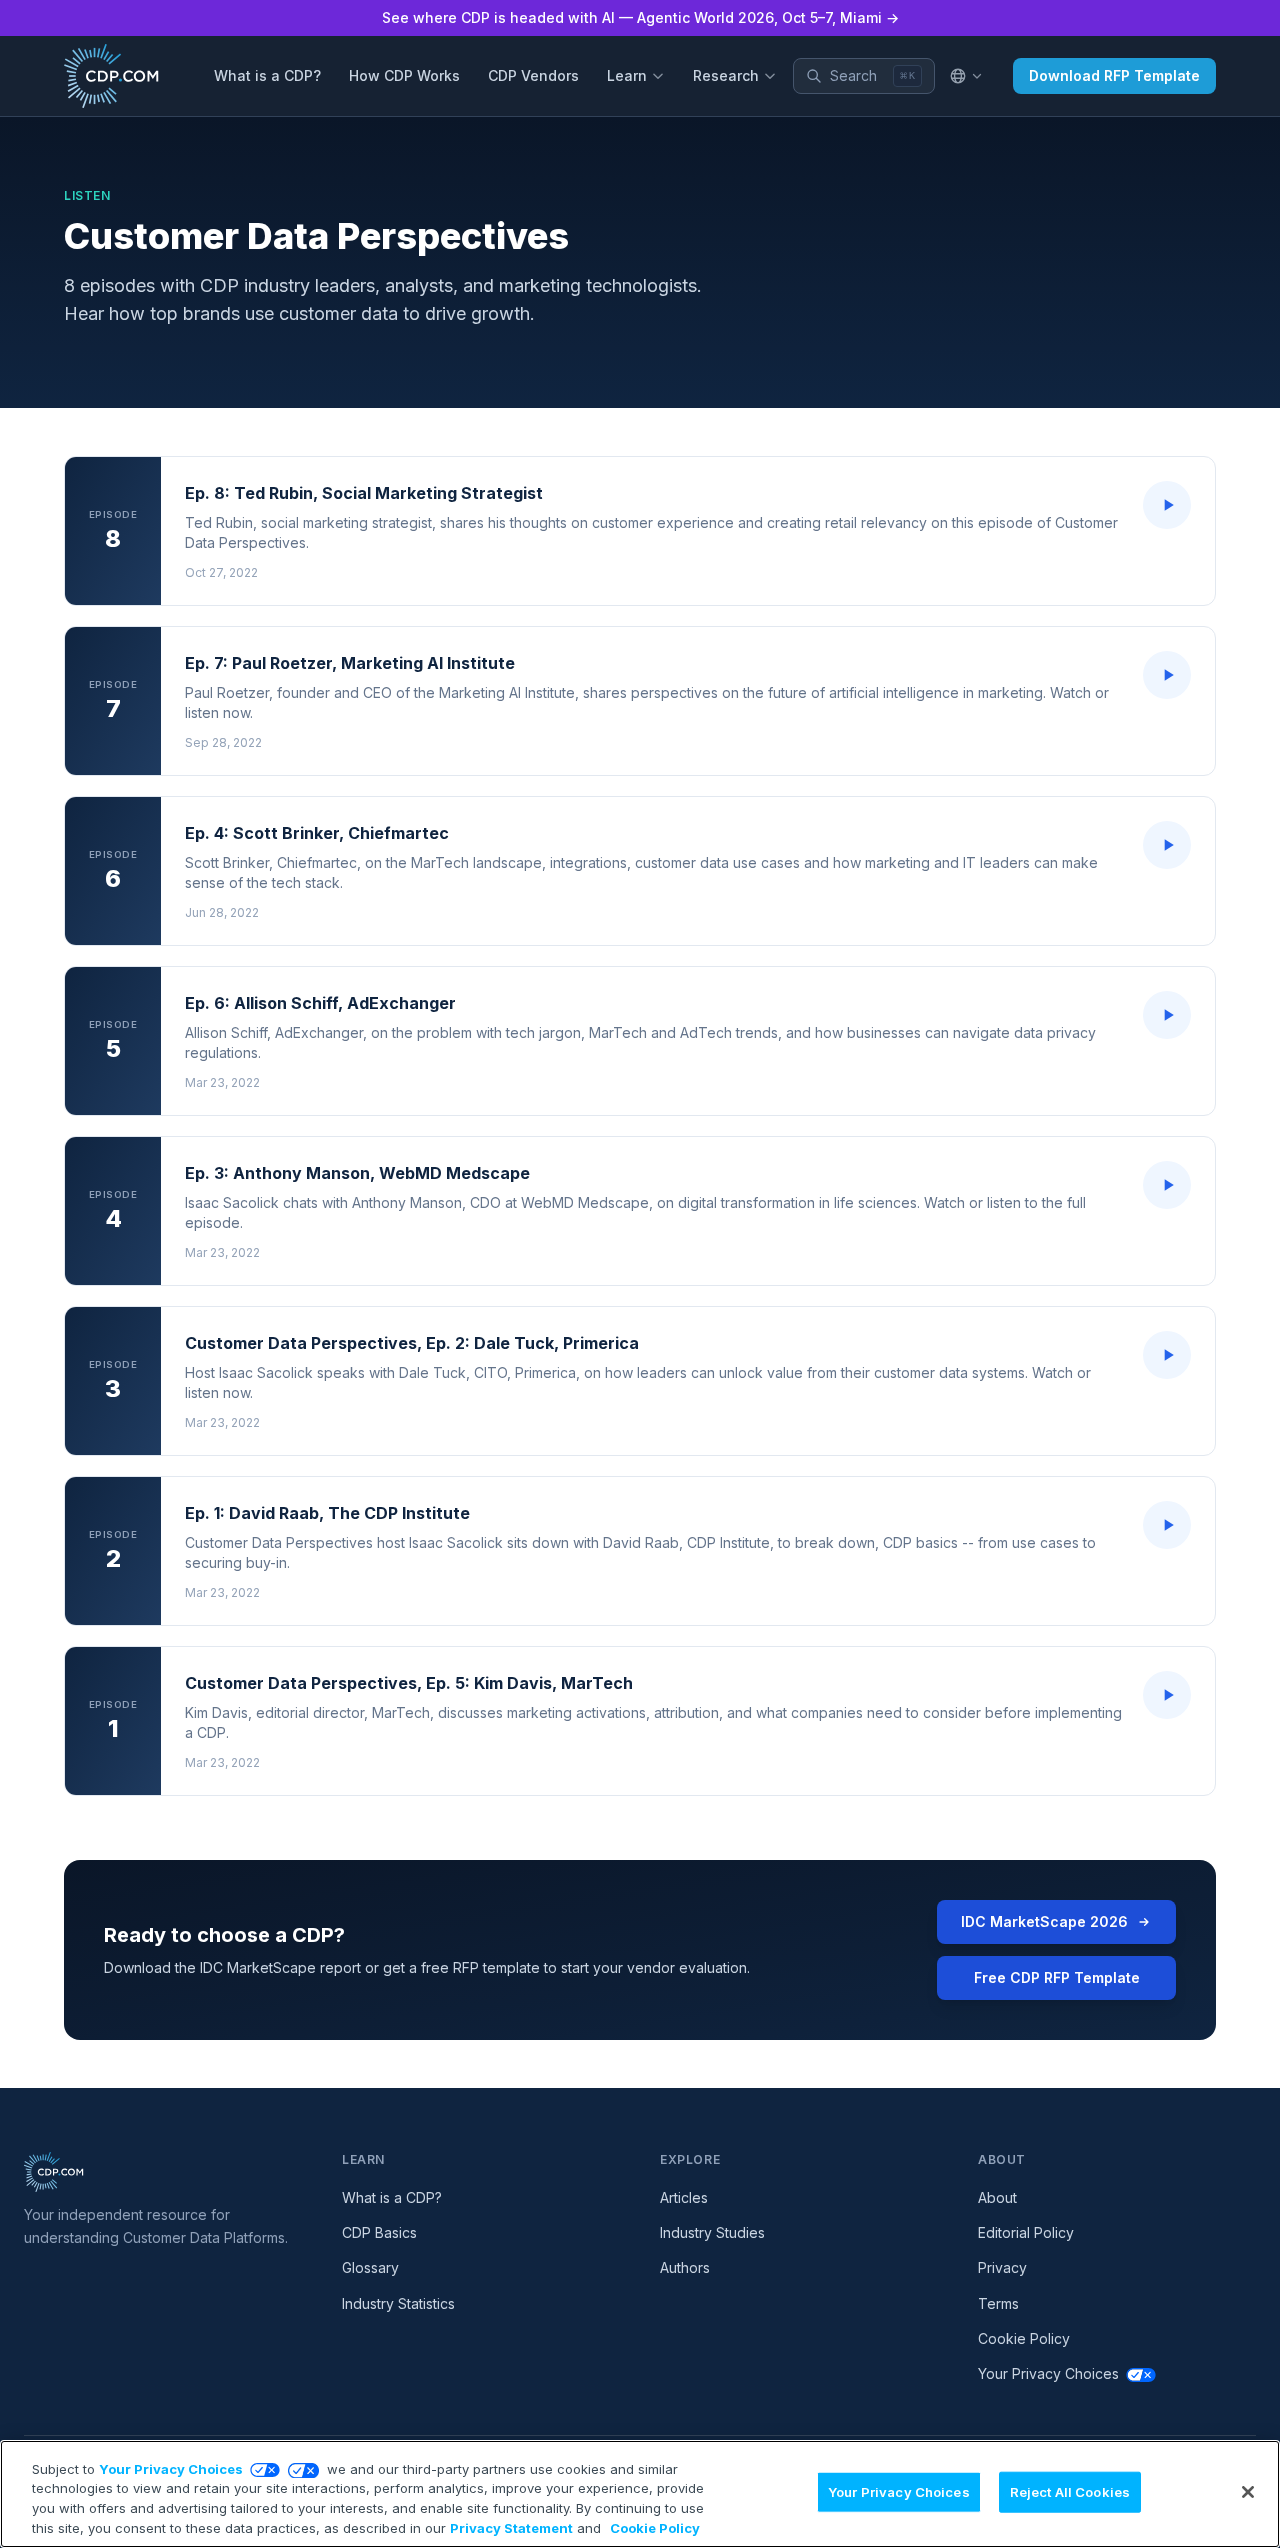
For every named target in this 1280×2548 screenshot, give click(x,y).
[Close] (1248, 2492)
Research (726, 75)
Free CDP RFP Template (1057, 1977)
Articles (684, 2197)
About (997, 2197)
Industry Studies (712, 2232)
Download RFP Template (1114, 75)
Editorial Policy (1026, 2232)
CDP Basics (379, 2232)
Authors (685, 2267)
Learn (627, 75)
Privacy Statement (511, 2527)
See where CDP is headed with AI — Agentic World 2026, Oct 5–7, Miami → (640, 17)
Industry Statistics (398, 2303)
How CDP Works (404, 75)
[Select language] (966, 76)
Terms (998, 2303)
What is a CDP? (267, 75)
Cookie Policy (1024, 2338)
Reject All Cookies (1070, 2492)
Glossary (370, 2267)
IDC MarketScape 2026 (1044, 1921)
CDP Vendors (533, 75)
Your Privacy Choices (1048, 2373)
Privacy (1002, 2267)
